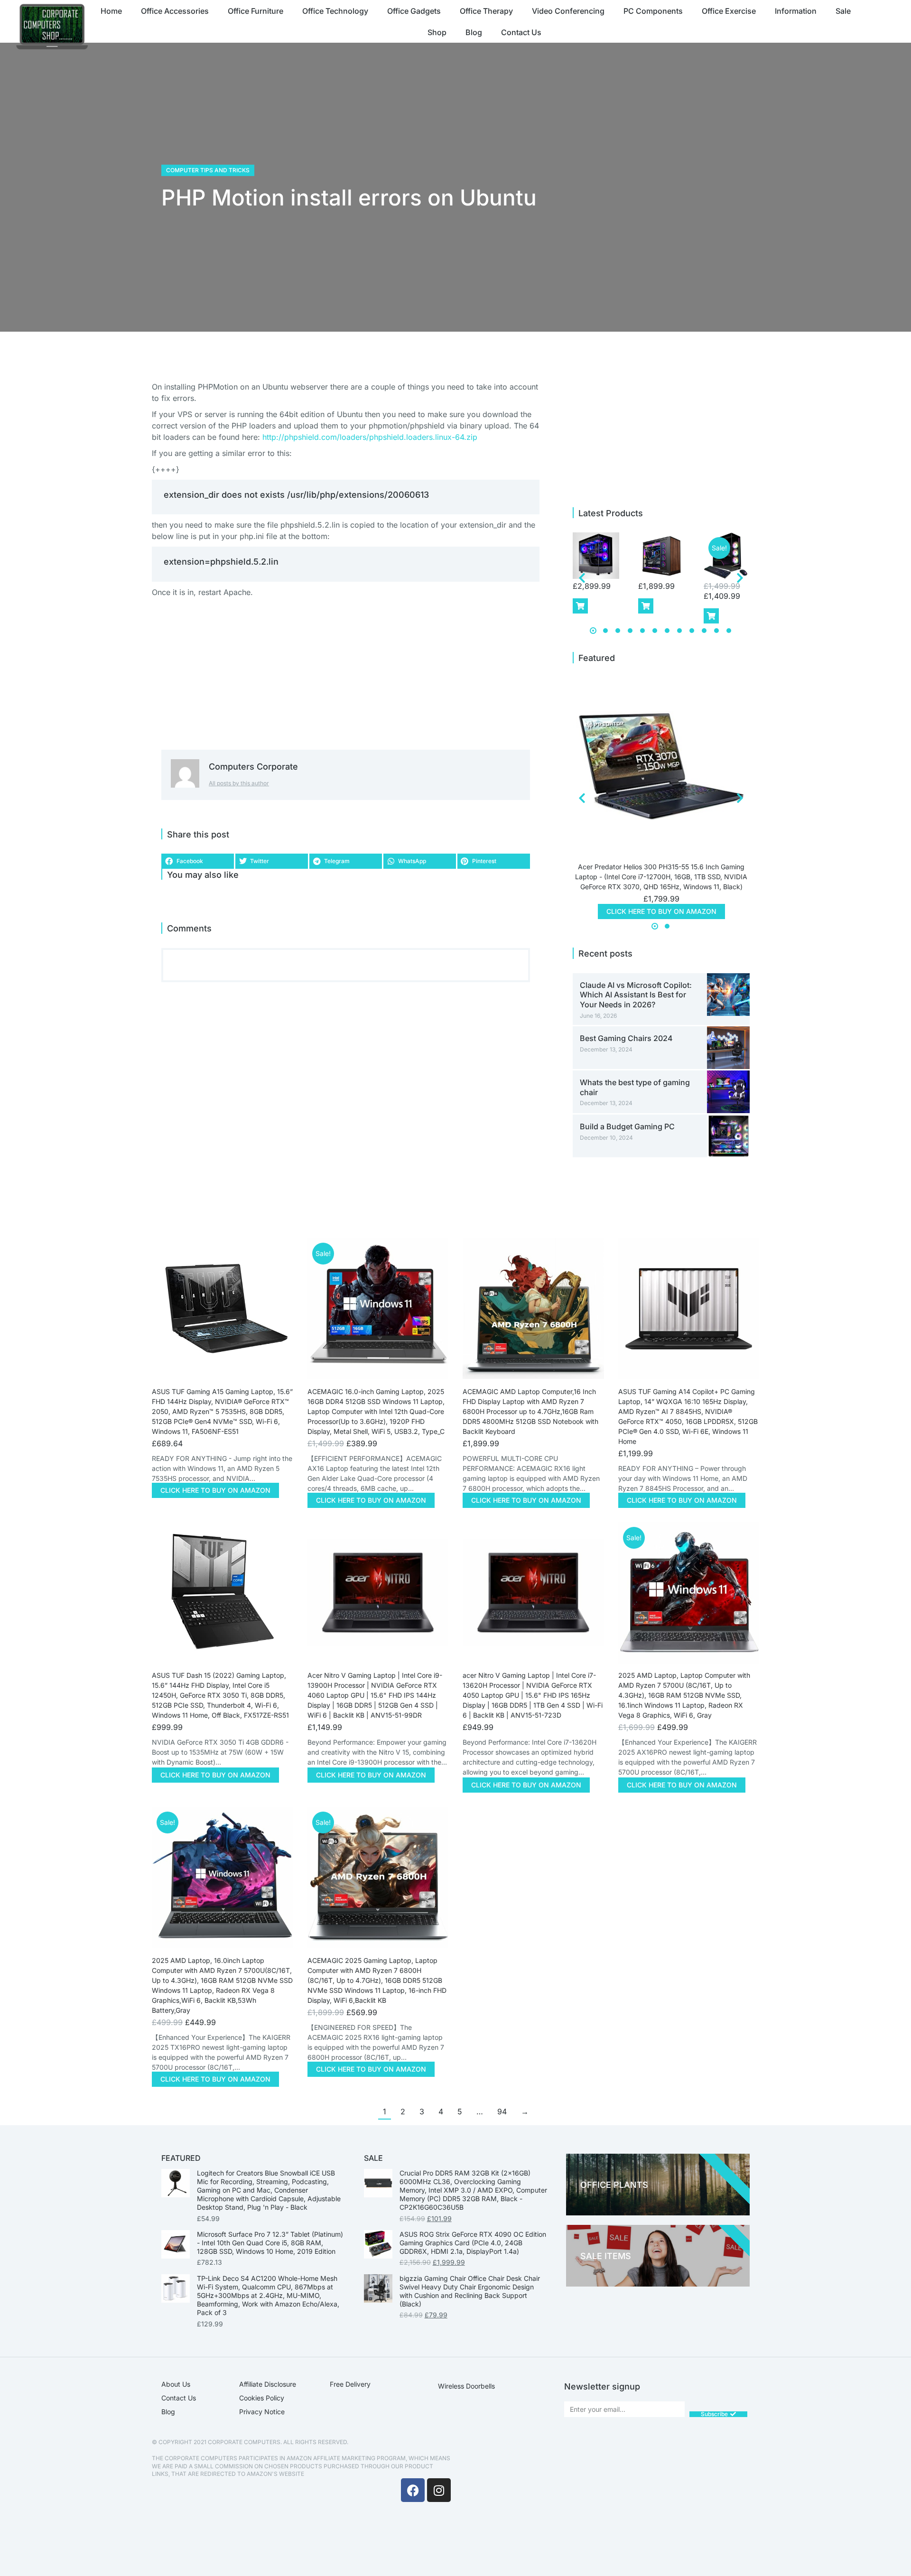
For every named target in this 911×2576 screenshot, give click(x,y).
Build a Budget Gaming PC (627, 1126)
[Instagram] (439, 2490)
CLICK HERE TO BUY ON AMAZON (661, 911)
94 (502, 2111)
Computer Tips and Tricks (208, 170)
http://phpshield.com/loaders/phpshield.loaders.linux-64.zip (370, 437)
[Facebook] (413, 2490)
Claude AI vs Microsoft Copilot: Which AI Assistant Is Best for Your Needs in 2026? (636, 995)
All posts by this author (239, 783)
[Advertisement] (662, 187)
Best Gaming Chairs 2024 (626, 1038)
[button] (198, 861)
